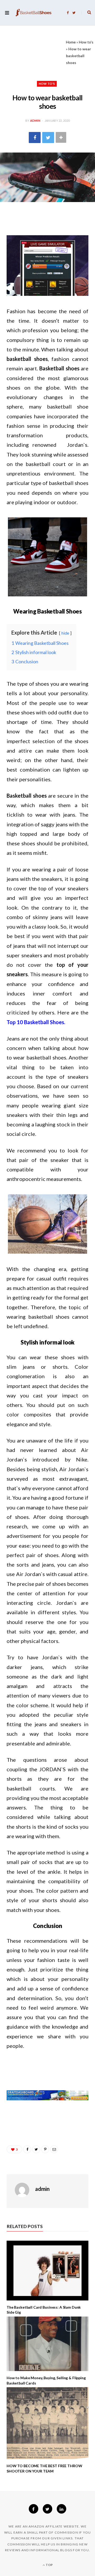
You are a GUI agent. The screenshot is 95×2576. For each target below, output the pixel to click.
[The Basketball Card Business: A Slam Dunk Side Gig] (47, 2271)
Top (49, 2565)
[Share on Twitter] (48, 137)
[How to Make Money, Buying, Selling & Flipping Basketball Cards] (47, 2344)
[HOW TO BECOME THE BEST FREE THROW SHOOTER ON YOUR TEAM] (47, 2423)
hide (65, 633)
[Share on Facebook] (35, 137)
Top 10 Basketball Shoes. (36, 1022)
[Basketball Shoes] (34, 13)
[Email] (54, 2149)
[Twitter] (47, 2509)
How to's (86, 42)
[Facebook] (34, 2509)
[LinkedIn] (61, 2509)
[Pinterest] (45, 2149)
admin (35, 121)
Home (71, 42)
